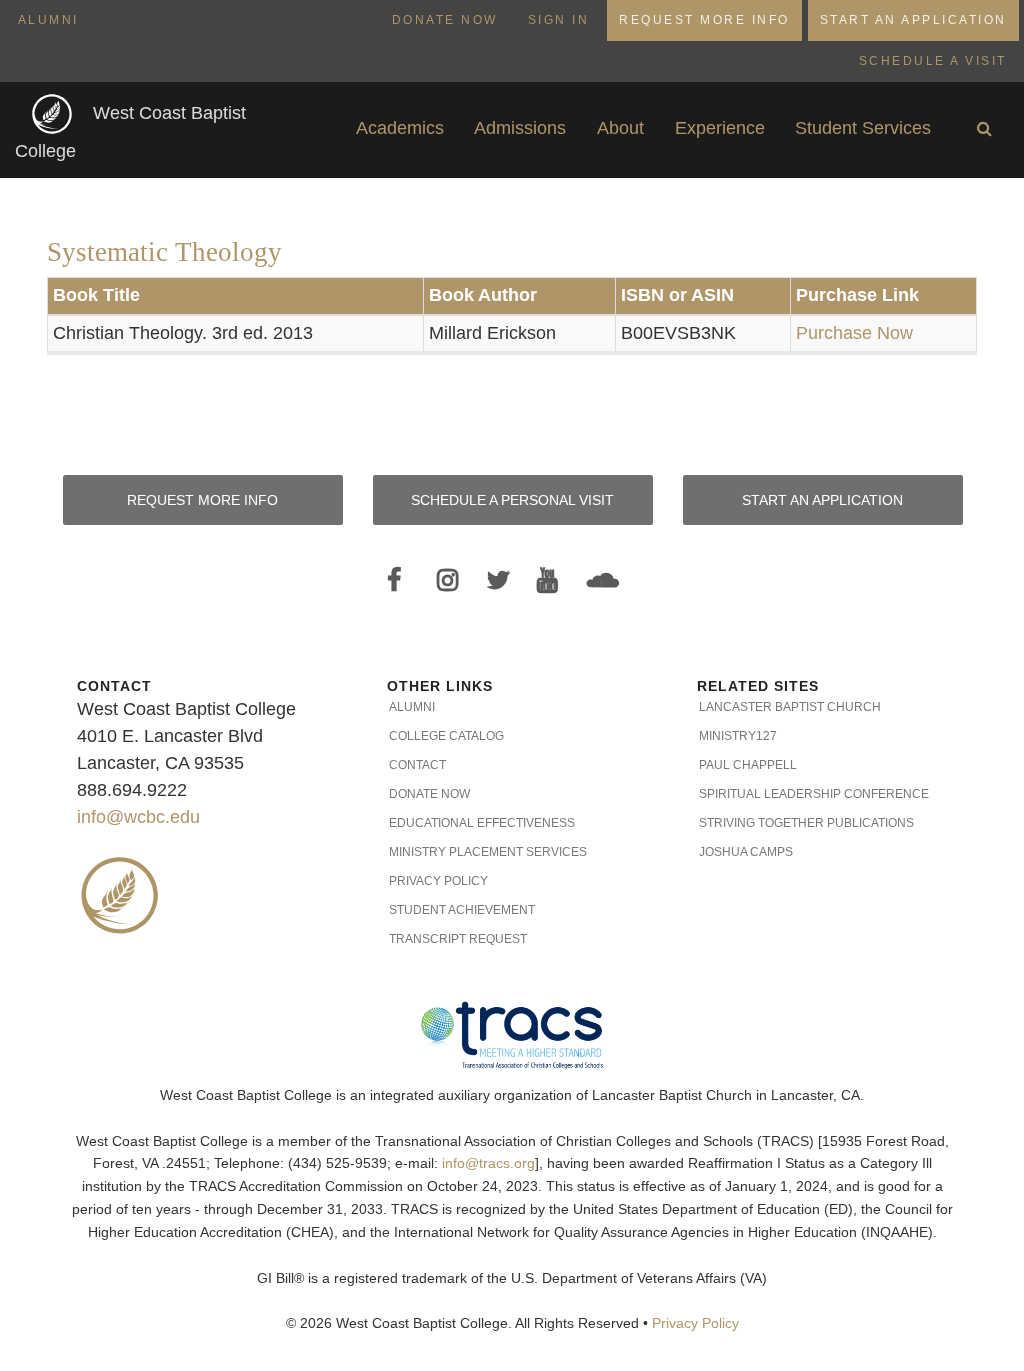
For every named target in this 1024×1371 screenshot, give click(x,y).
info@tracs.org (488, 1163)
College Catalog (446, 736)
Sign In (559, 20)
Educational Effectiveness (482, 823)
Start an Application (913, 20)
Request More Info (704, 20)
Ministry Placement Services (488, 852)
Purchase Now (854, 333)
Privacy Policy (438, 881)
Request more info (202, 500)
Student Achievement (462, 910)
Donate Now (445, 20)
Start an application (822, 500)
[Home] (54, 113)
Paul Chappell (748, 765)
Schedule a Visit (933, 61)
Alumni (48, 20)
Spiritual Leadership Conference (814, 794)
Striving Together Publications (806, 823)
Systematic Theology (164, 252)
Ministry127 (738, 736)
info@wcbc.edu (138, 817)
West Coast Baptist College (130, 132)
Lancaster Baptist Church (790, 707)
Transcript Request (458, 939)
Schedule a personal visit (512, 500)
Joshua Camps (746, 852)
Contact (417, 765)
